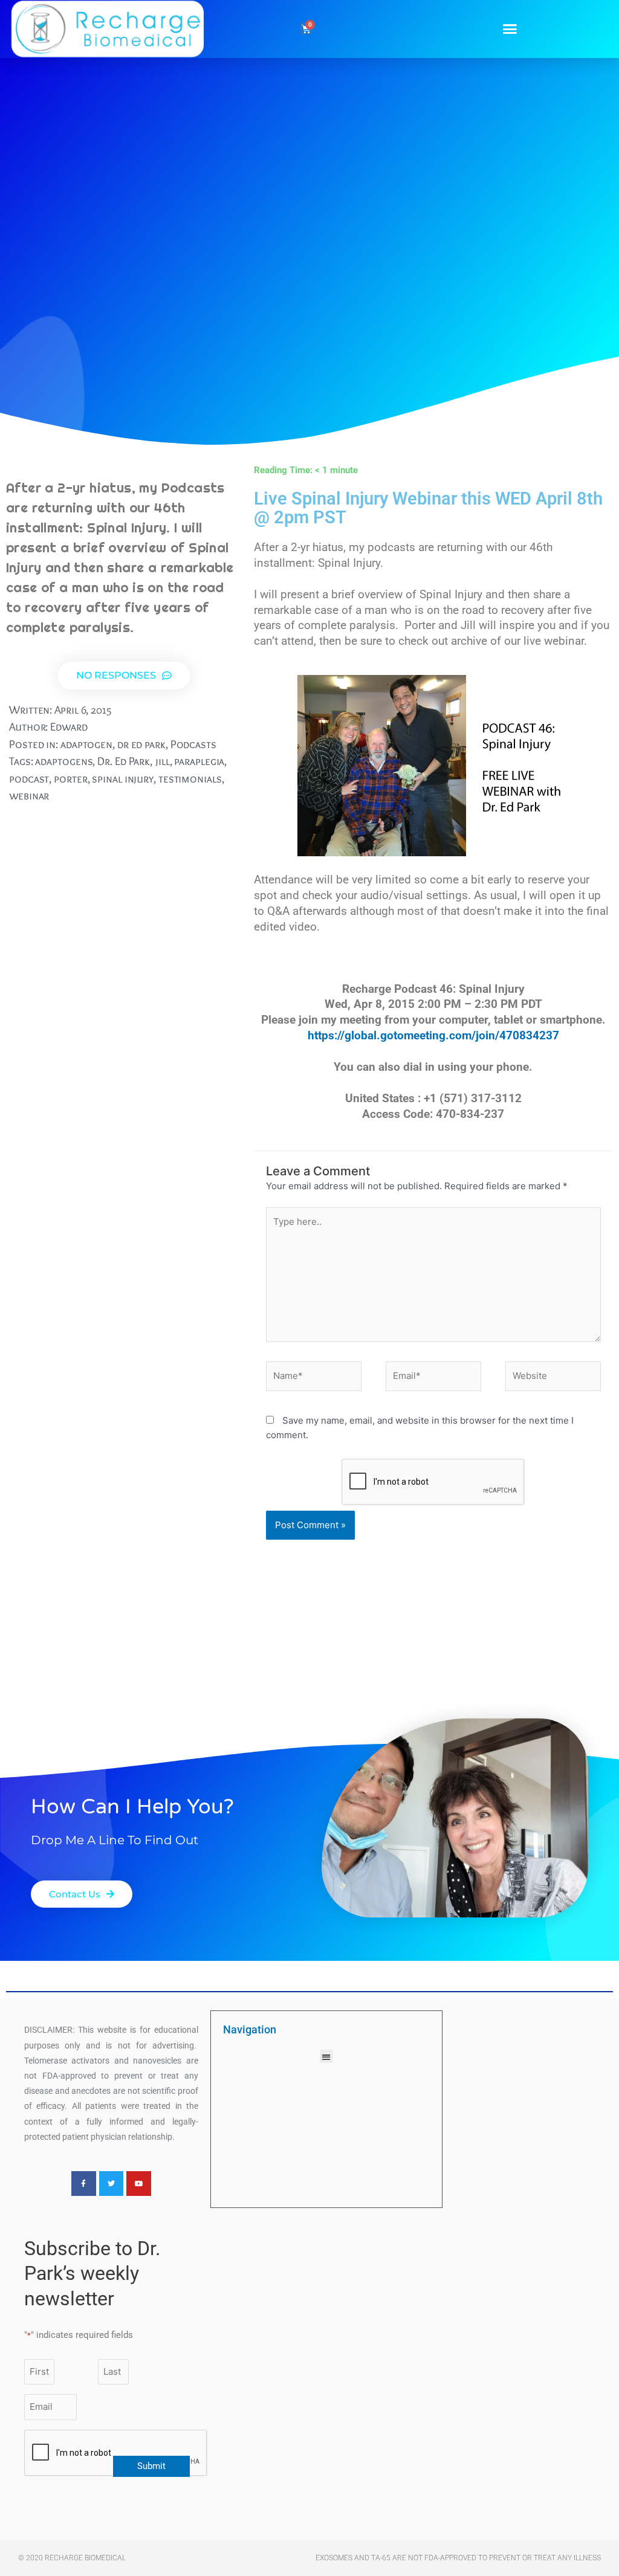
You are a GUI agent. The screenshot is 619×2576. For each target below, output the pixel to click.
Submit (151, 2466)
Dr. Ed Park (124, 761)
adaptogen (86, 744)
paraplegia (199, 761)
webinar (29, 796)
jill (163, 761)
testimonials (190, 779)
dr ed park (141, 744)
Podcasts (193, 744)
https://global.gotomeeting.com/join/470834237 (433, 1036)
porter (70, 779)
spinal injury (123, 779)
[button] (510, 29)
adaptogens (64, 761)
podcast (29, 779)
